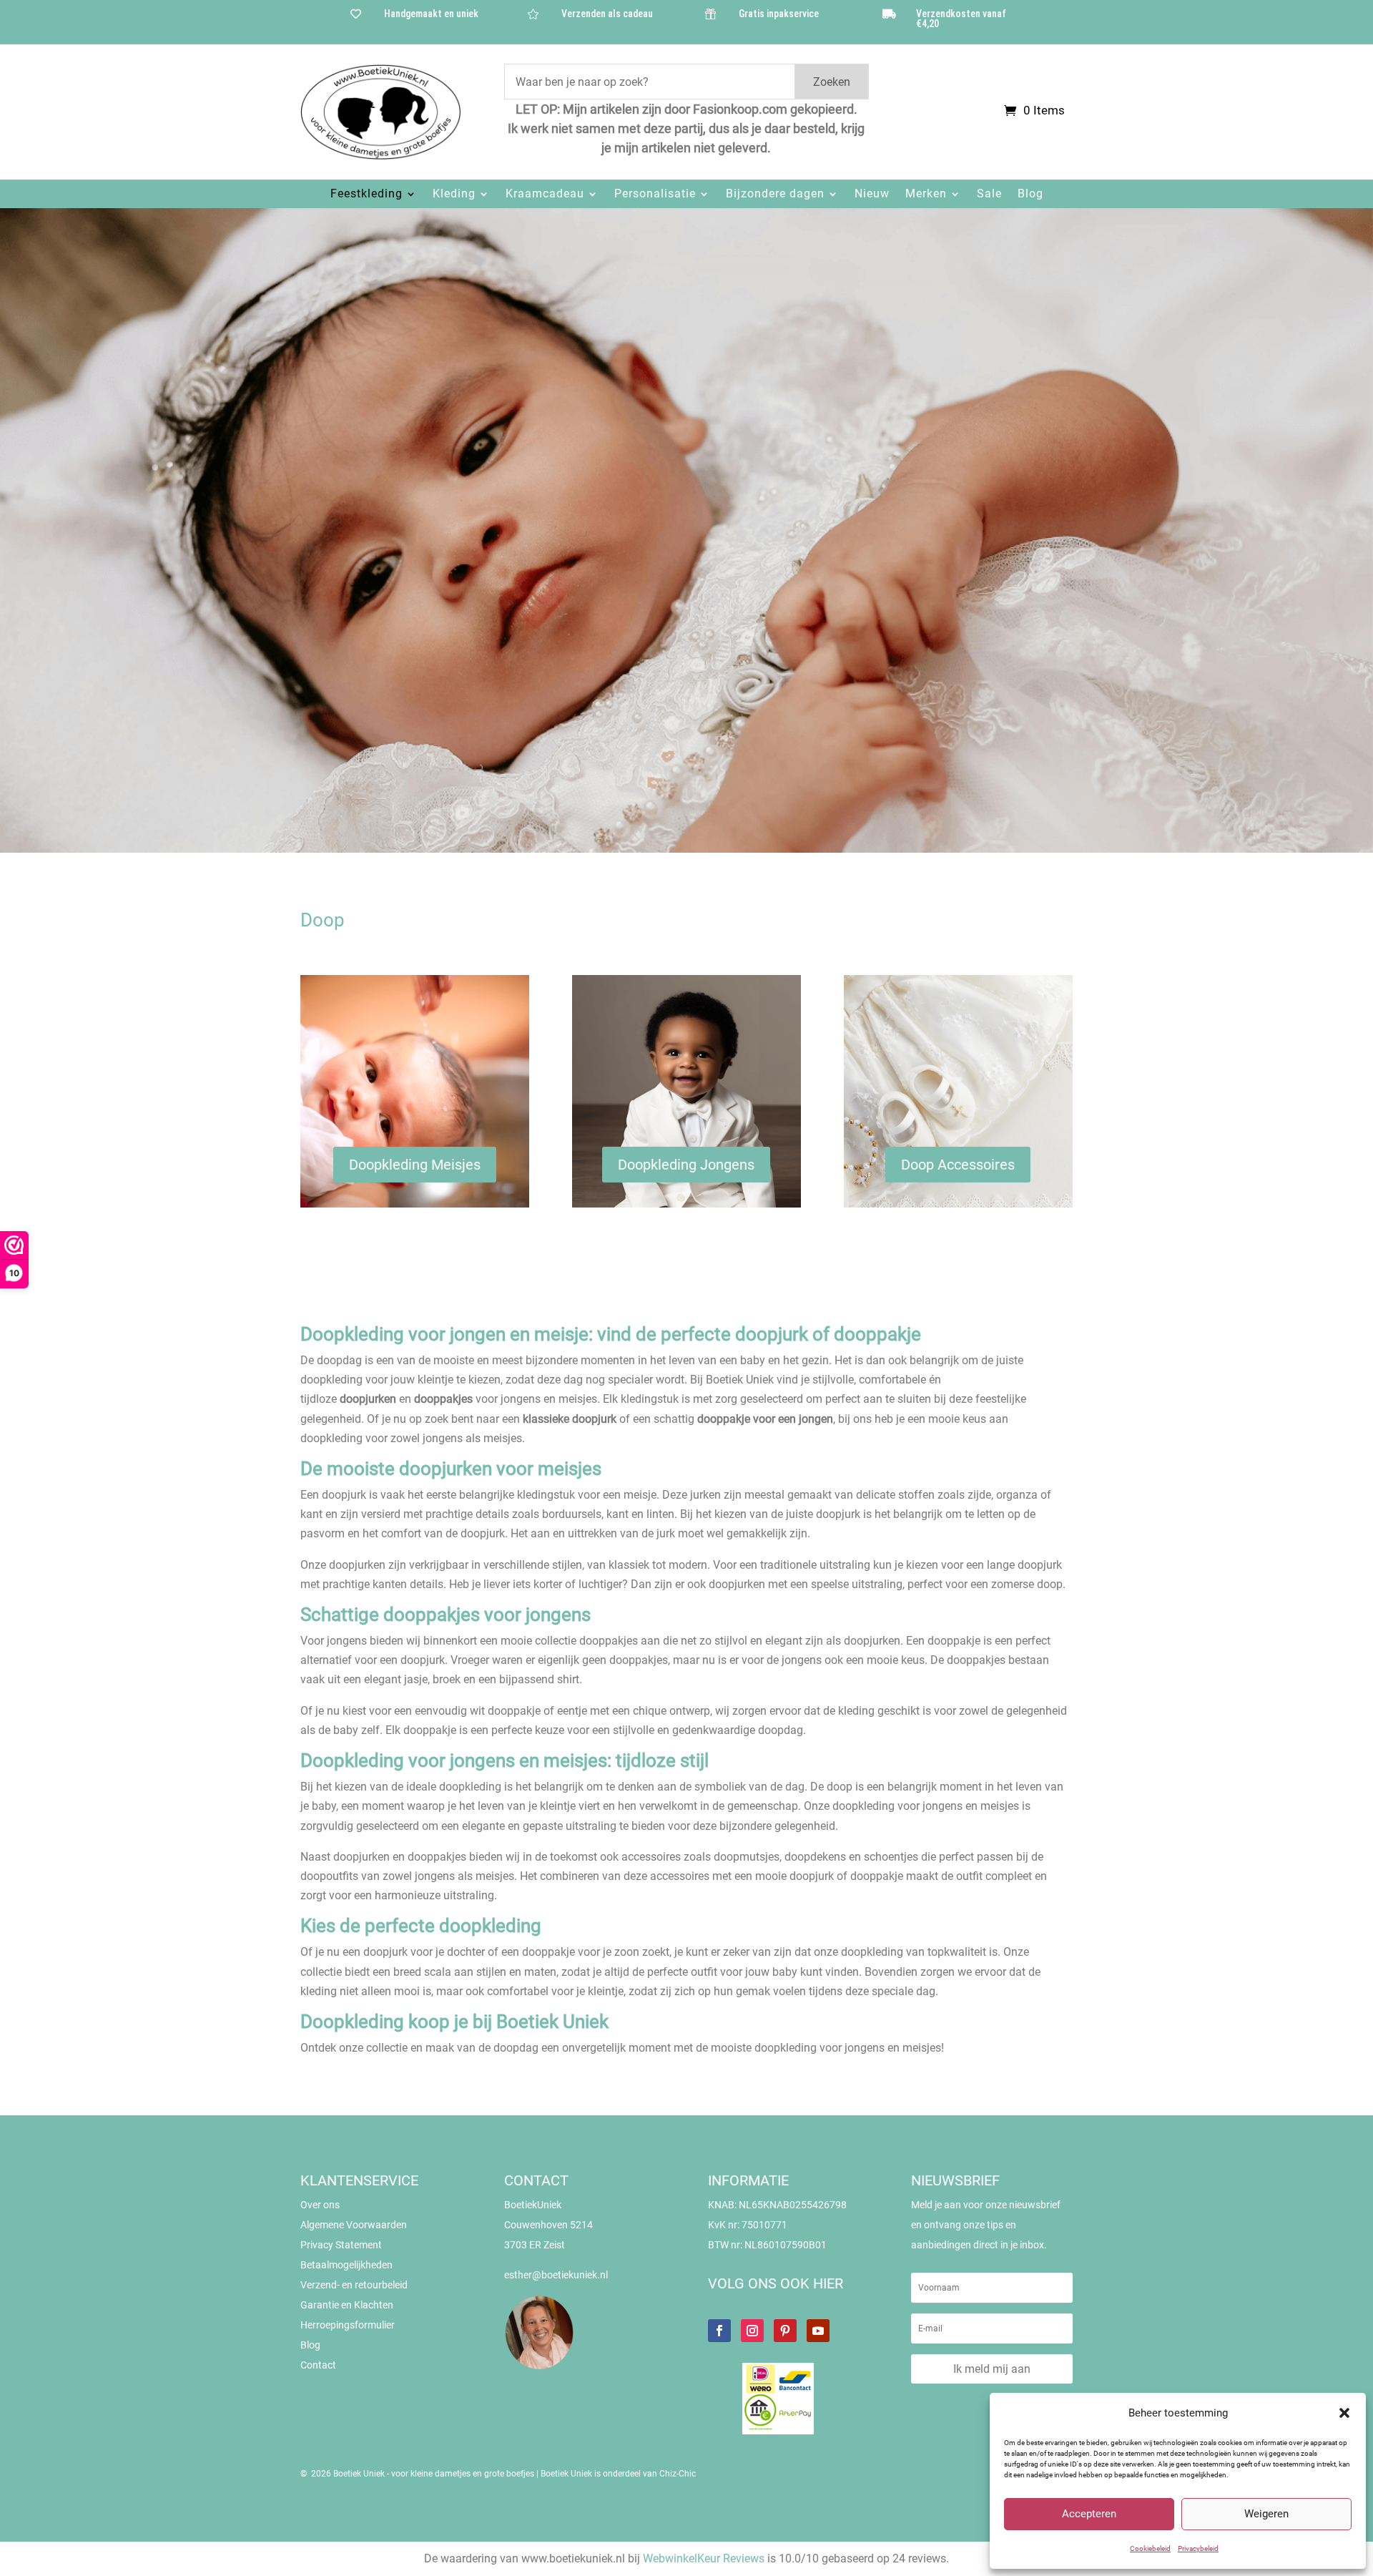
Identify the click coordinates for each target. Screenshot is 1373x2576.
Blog (1030, 194)
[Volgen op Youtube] (818, 2331)
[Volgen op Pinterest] (785, 2331)
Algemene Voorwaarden (354, 2225)
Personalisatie (655, 194)
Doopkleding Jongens (686, 1165)
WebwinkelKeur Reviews (704, 2558)
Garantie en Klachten (347, 2305)
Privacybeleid (1198, 2548)
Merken (926, 194)
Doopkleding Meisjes (415, 1165)
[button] (1344, 2413)
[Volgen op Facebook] (719, 2331)
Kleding (454, 194)
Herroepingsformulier (348, 2325)
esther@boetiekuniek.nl (556, 2275)
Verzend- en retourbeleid (354, 2285)
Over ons (320, 2205)
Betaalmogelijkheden (346, 2265)
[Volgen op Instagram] (752, 2331)
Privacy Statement (341, 2245)
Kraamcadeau (545, 194)
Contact (318, 2365)
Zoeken (832, 82)
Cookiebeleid (1150, 2548)
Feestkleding (366, 194)
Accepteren (1089, 2514)
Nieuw (872, 194)
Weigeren (1266, 2514)
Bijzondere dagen (775, 194)
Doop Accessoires (958, 1165)
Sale (989, 194)
